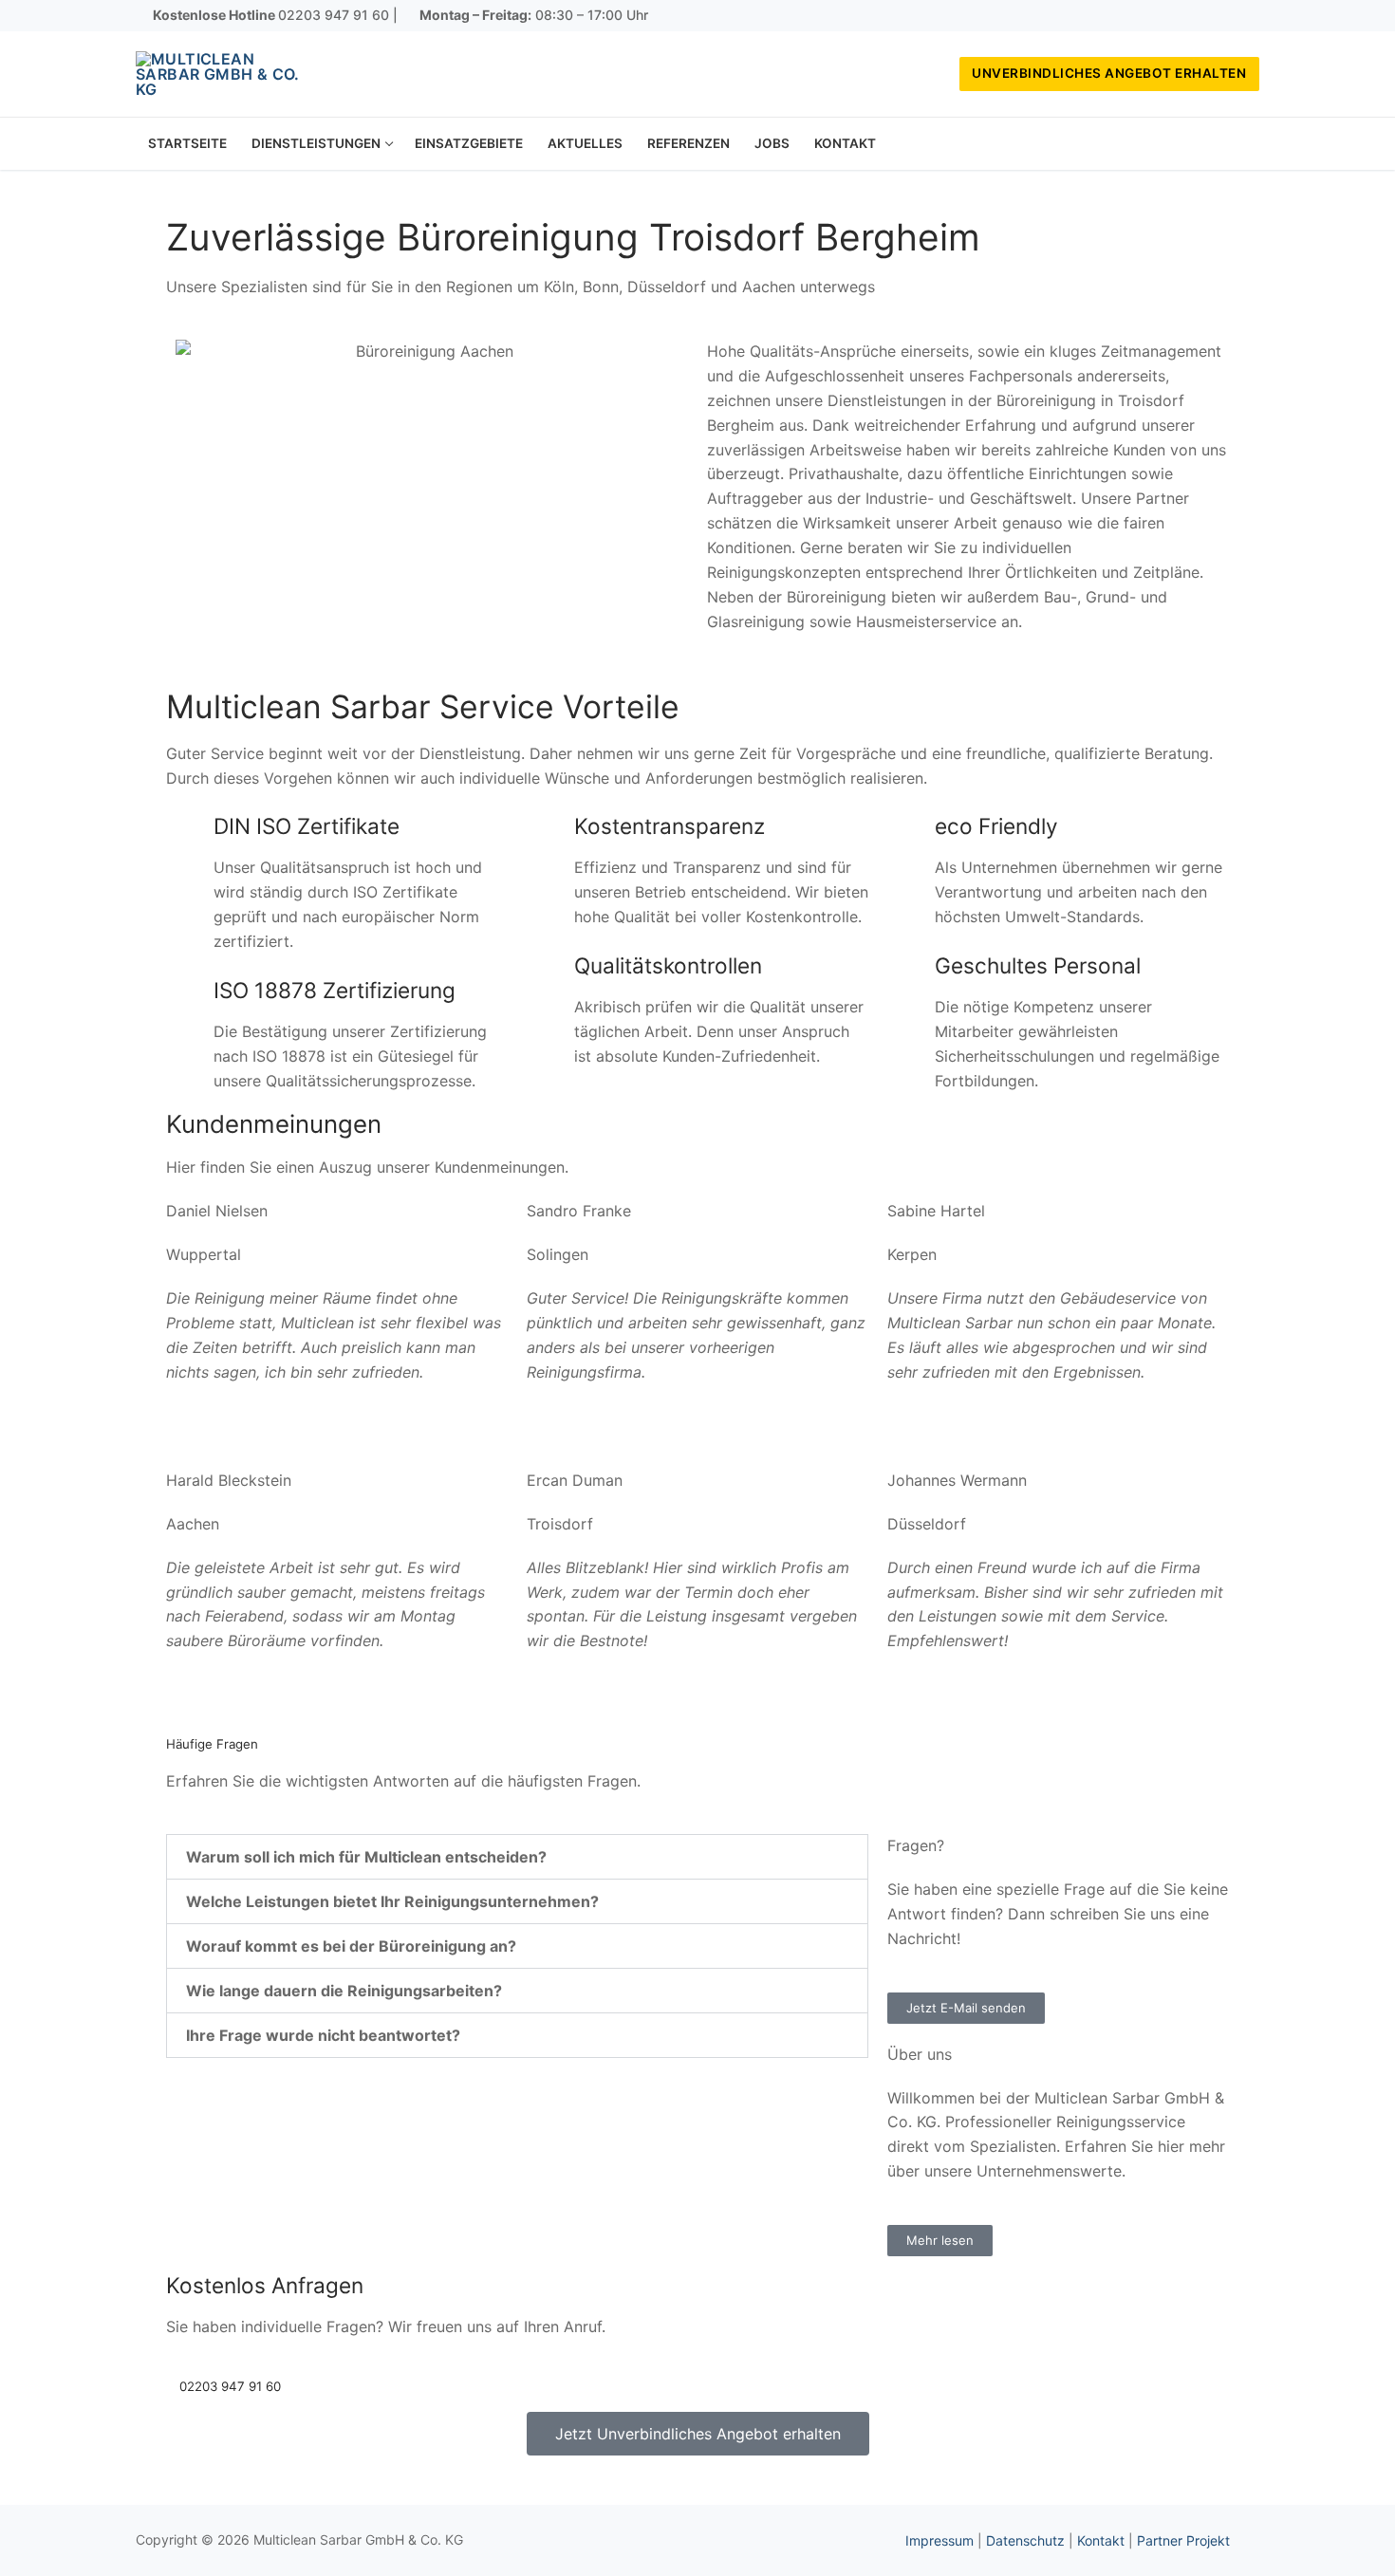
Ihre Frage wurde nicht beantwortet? (323, 2035)
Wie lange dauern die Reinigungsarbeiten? (344, 1991)
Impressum (939, 2540)
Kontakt (1101, 2540)
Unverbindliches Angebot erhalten (1109, 73)
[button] (517, 1857)
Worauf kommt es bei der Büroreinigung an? (351, 1946)
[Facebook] (1189, 16)
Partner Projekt (1183, 2540)
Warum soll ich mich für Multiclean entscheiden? (366, 1857)
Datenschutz (1025, 2540)
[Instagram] (1218, 16)
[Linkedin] (1245, 16)
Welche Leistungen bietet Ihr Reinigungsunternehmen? (392, 1901)
